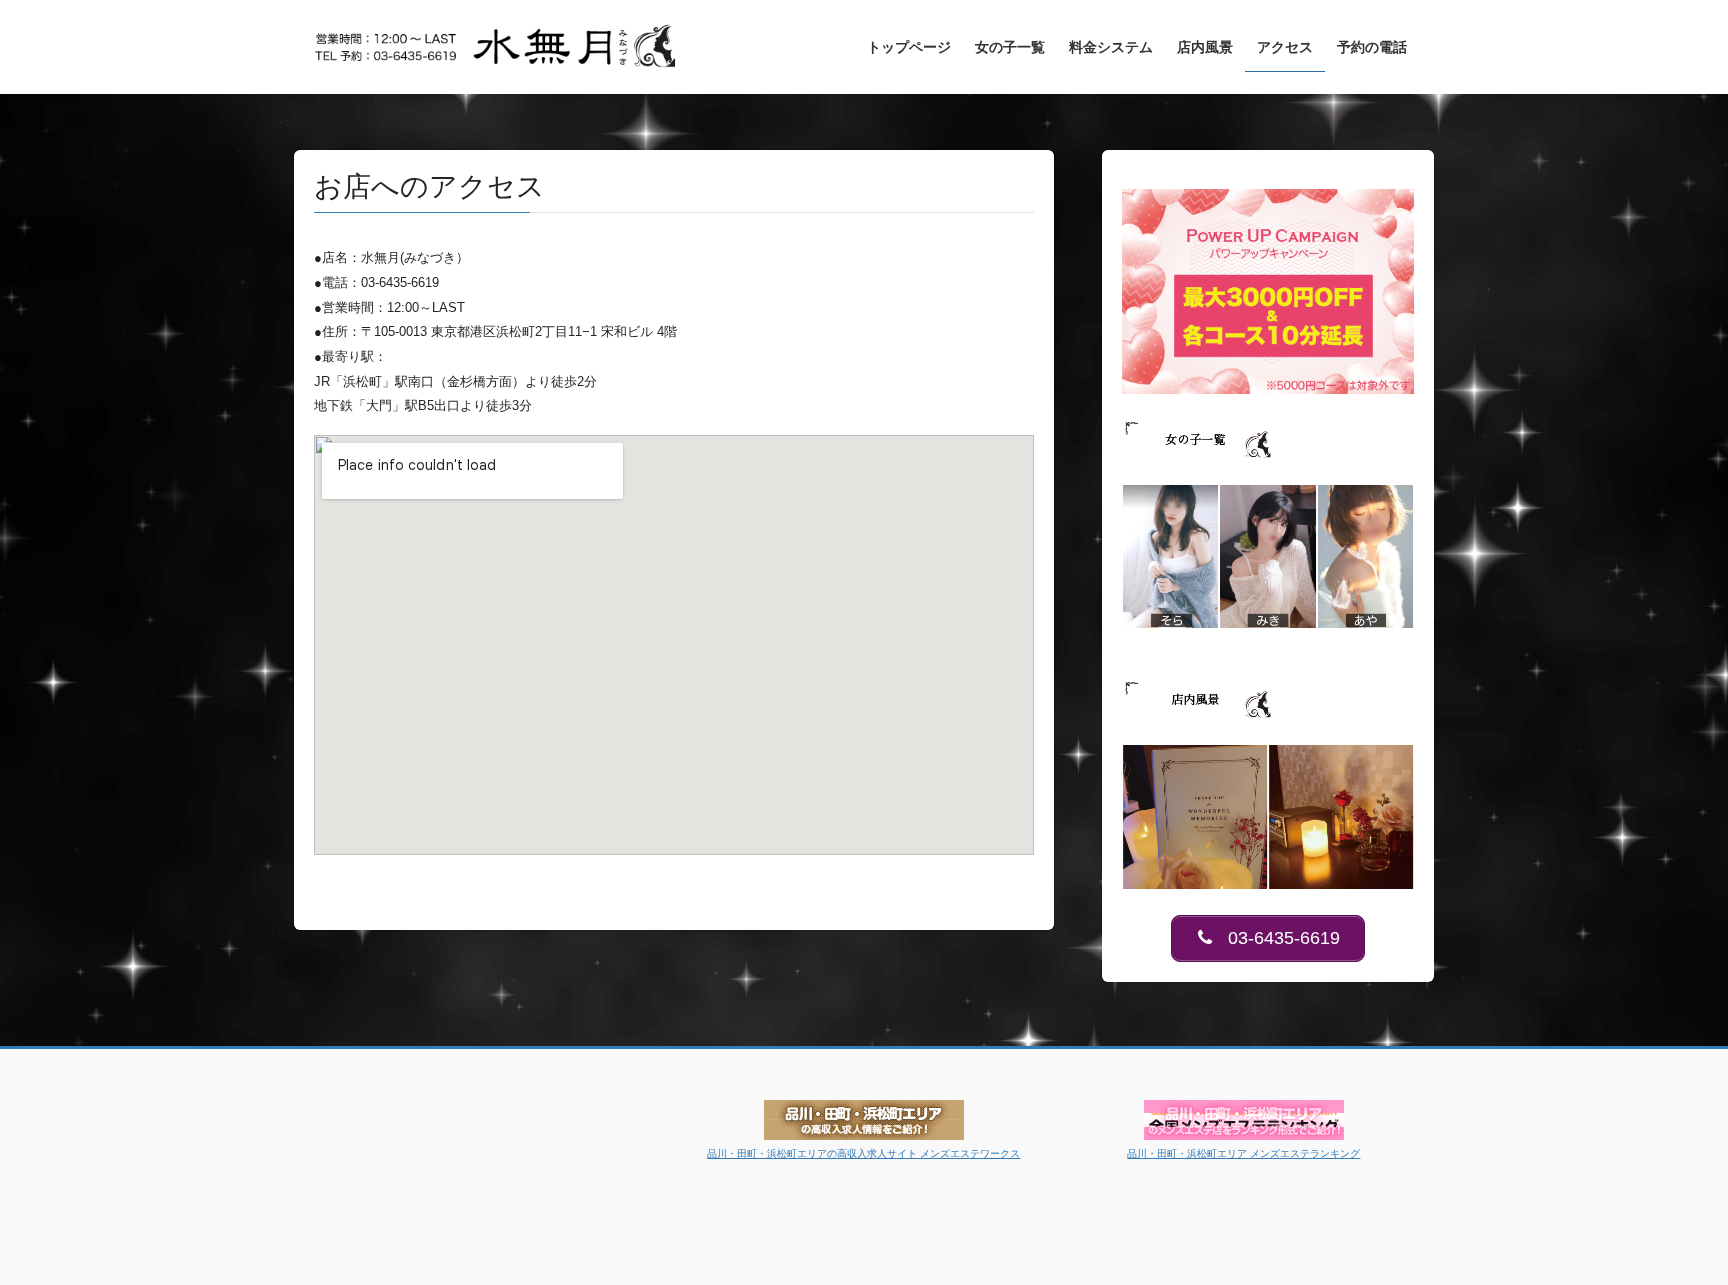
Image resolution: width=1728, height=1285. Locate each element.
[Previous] (1164, 556)
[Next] (1372, 556)
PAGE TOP (1669, 1228)
